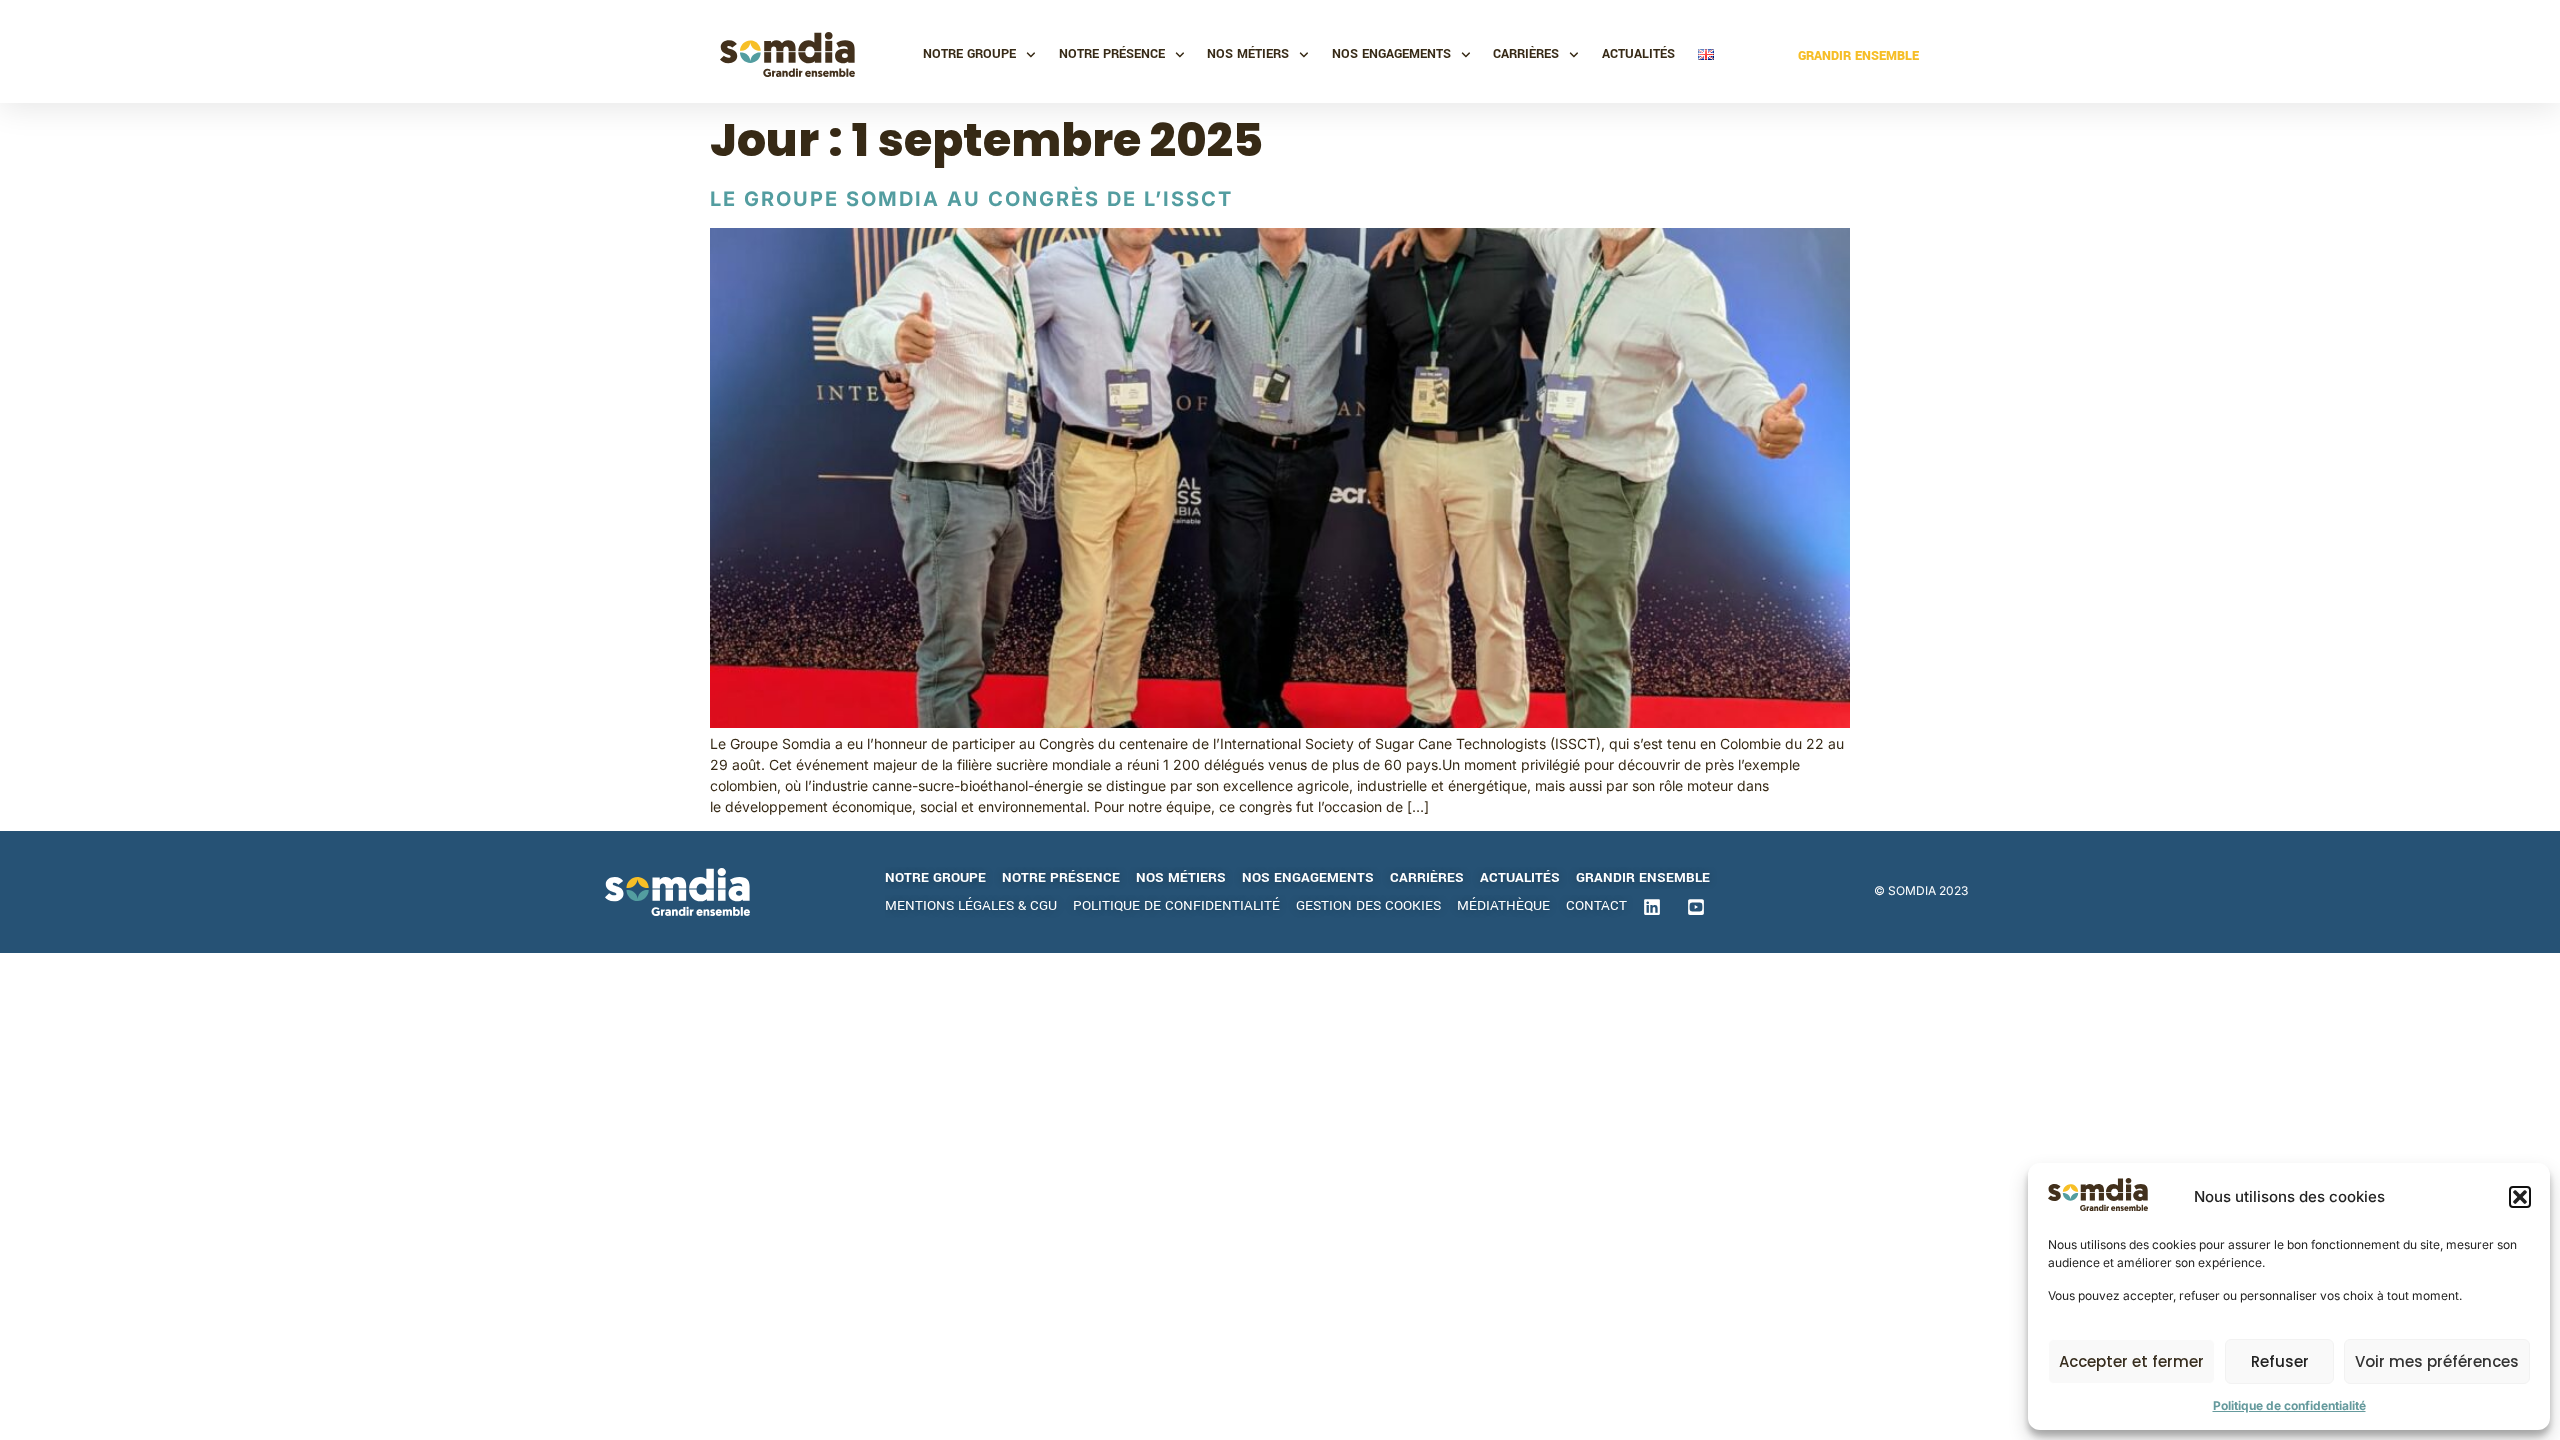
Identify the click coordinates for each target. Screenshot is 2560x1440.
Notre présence (1112, 54)
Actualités (1638, 54)
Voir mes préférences (2437, 1361)
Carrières (1526, 54)
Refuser (2280, 1361)
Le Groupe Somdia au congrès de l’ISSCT (971, 199)
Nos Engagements (1391, 54)
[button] (2520, 1197)
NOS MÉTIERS (1248, 54)
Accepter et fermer (2131, 1361)
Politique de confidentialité (2289, 1405)
